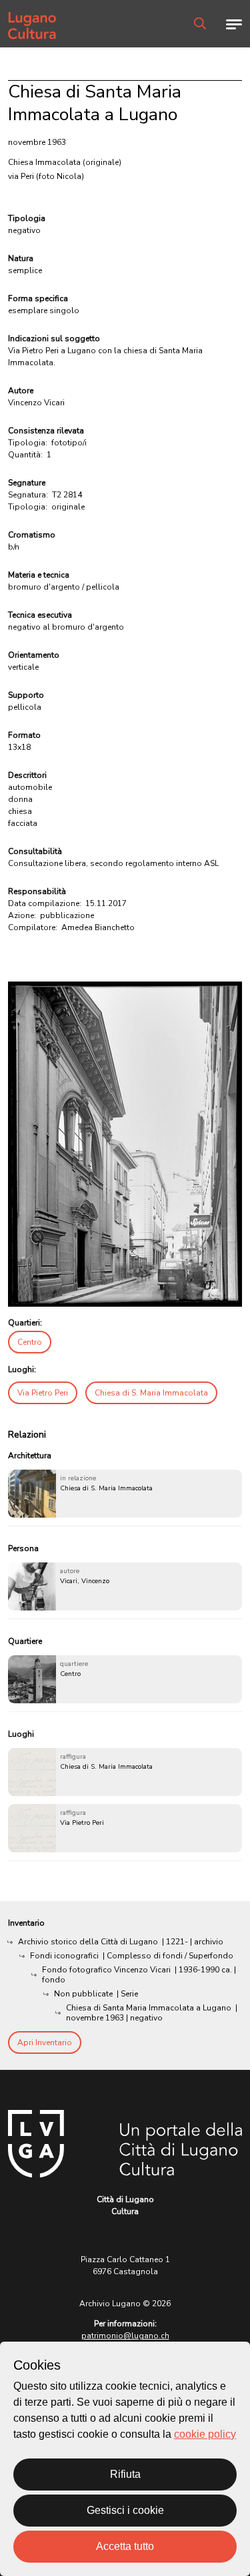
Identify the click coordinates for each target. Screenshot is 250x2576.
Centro (30, 1342)
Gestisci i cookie (125, 2510)
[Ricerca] (200, 23)
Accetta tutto (125, 2546)
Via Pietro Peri (43, 1393)
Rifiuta (125, 2474)
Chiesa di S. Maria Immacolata (151, 1393)
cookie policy (205, 2434)
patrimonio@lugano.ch (125, 2336)
